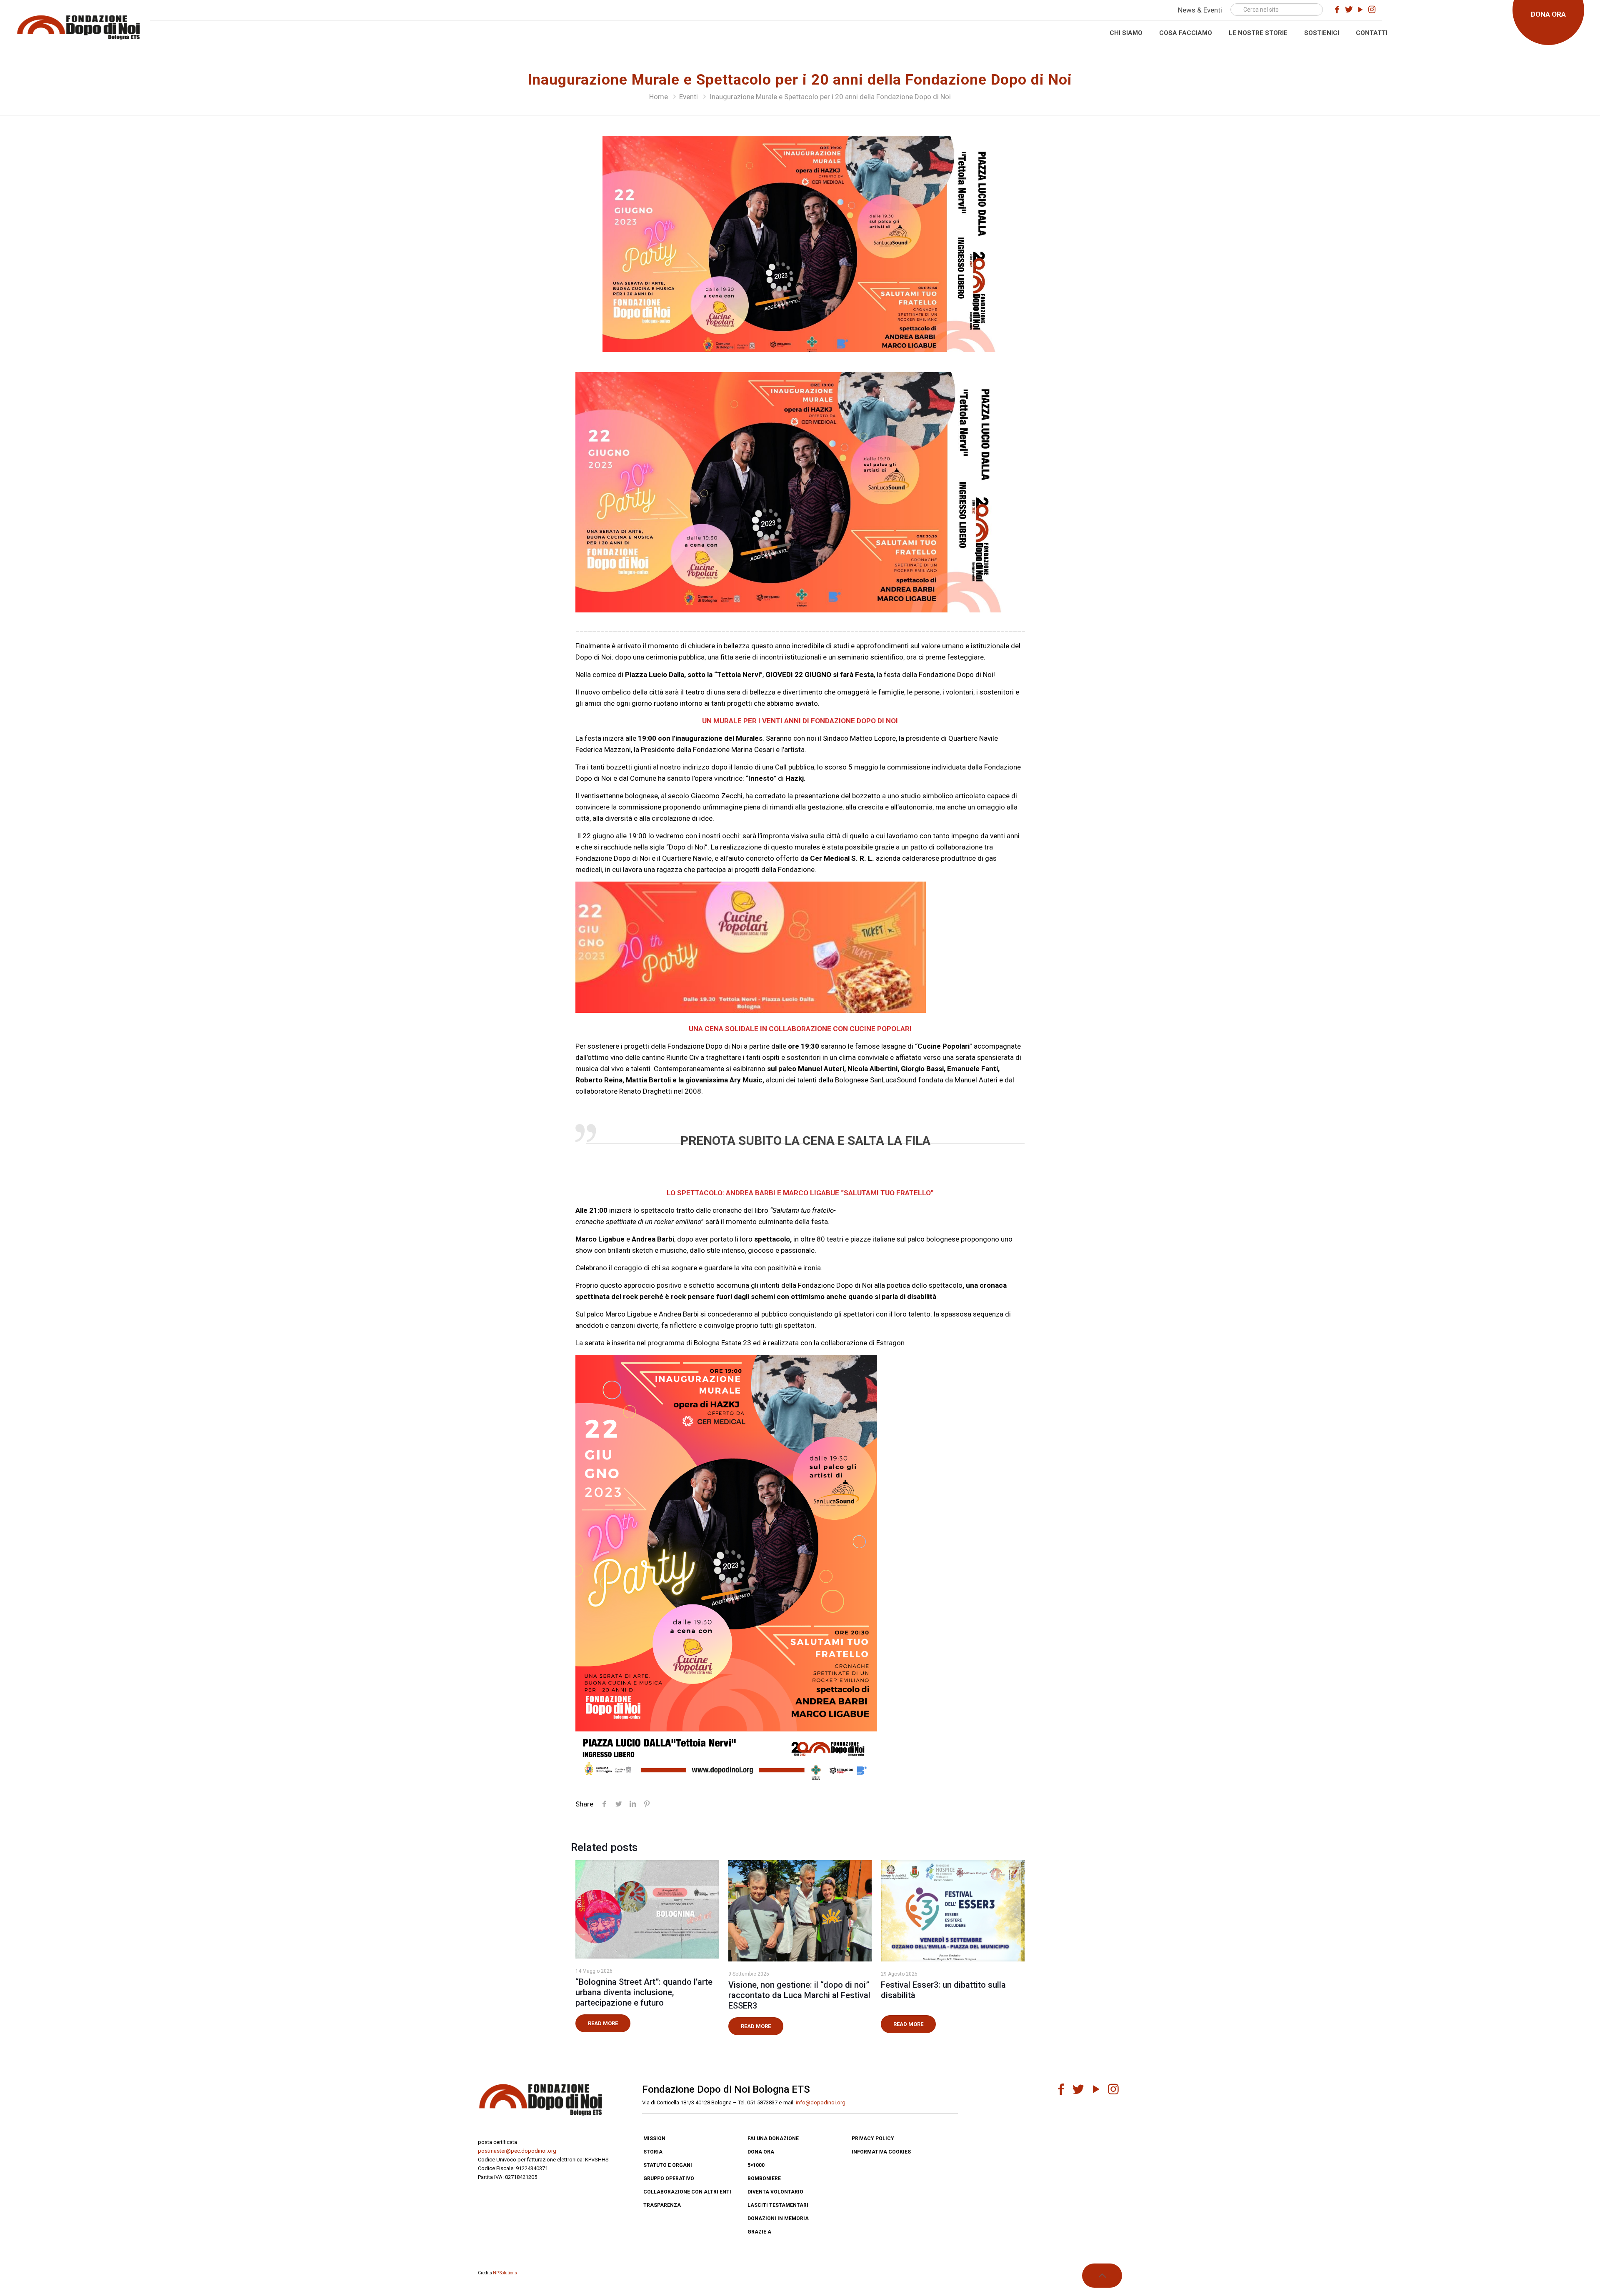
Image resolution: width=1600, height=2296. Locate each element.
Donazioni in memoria (778, 2219)
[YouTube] (1360, 10)
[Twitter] (1349, 10)
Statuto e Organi (668, 2165)
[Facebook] (1337, 10)
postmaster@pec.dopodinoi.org (517, 2151)
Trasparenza (662, 2205)
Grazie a (759, 2232)
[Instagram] (1372, 10)
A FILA (912, 1141)
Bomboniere (764, 2179)
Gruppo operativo (669, 2179)
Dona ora (761, 2152)
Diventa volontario (775, 2192)
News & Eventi (1200, 10)
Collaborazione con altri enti (687, 2192)
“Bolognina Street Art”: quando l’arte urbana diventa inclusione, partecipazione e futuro (644, 1992)
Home (659, 97)
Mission (654, 2139)
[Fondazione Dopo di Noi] (78, 26)
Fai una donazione (773, 2139)
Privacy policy (873, 2139)
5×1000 (756, 2165)
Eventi (689, 97)
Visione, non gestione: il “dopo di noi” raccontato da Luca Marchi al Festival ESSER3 (799, 1995)
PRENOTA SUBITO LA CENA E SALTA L (787, 1141)
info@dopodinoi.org (821, 2102)
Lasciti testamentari (778, 2205)
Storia (653, 2152)
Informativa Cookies (881, 2152)
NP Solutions (505, 2273)
